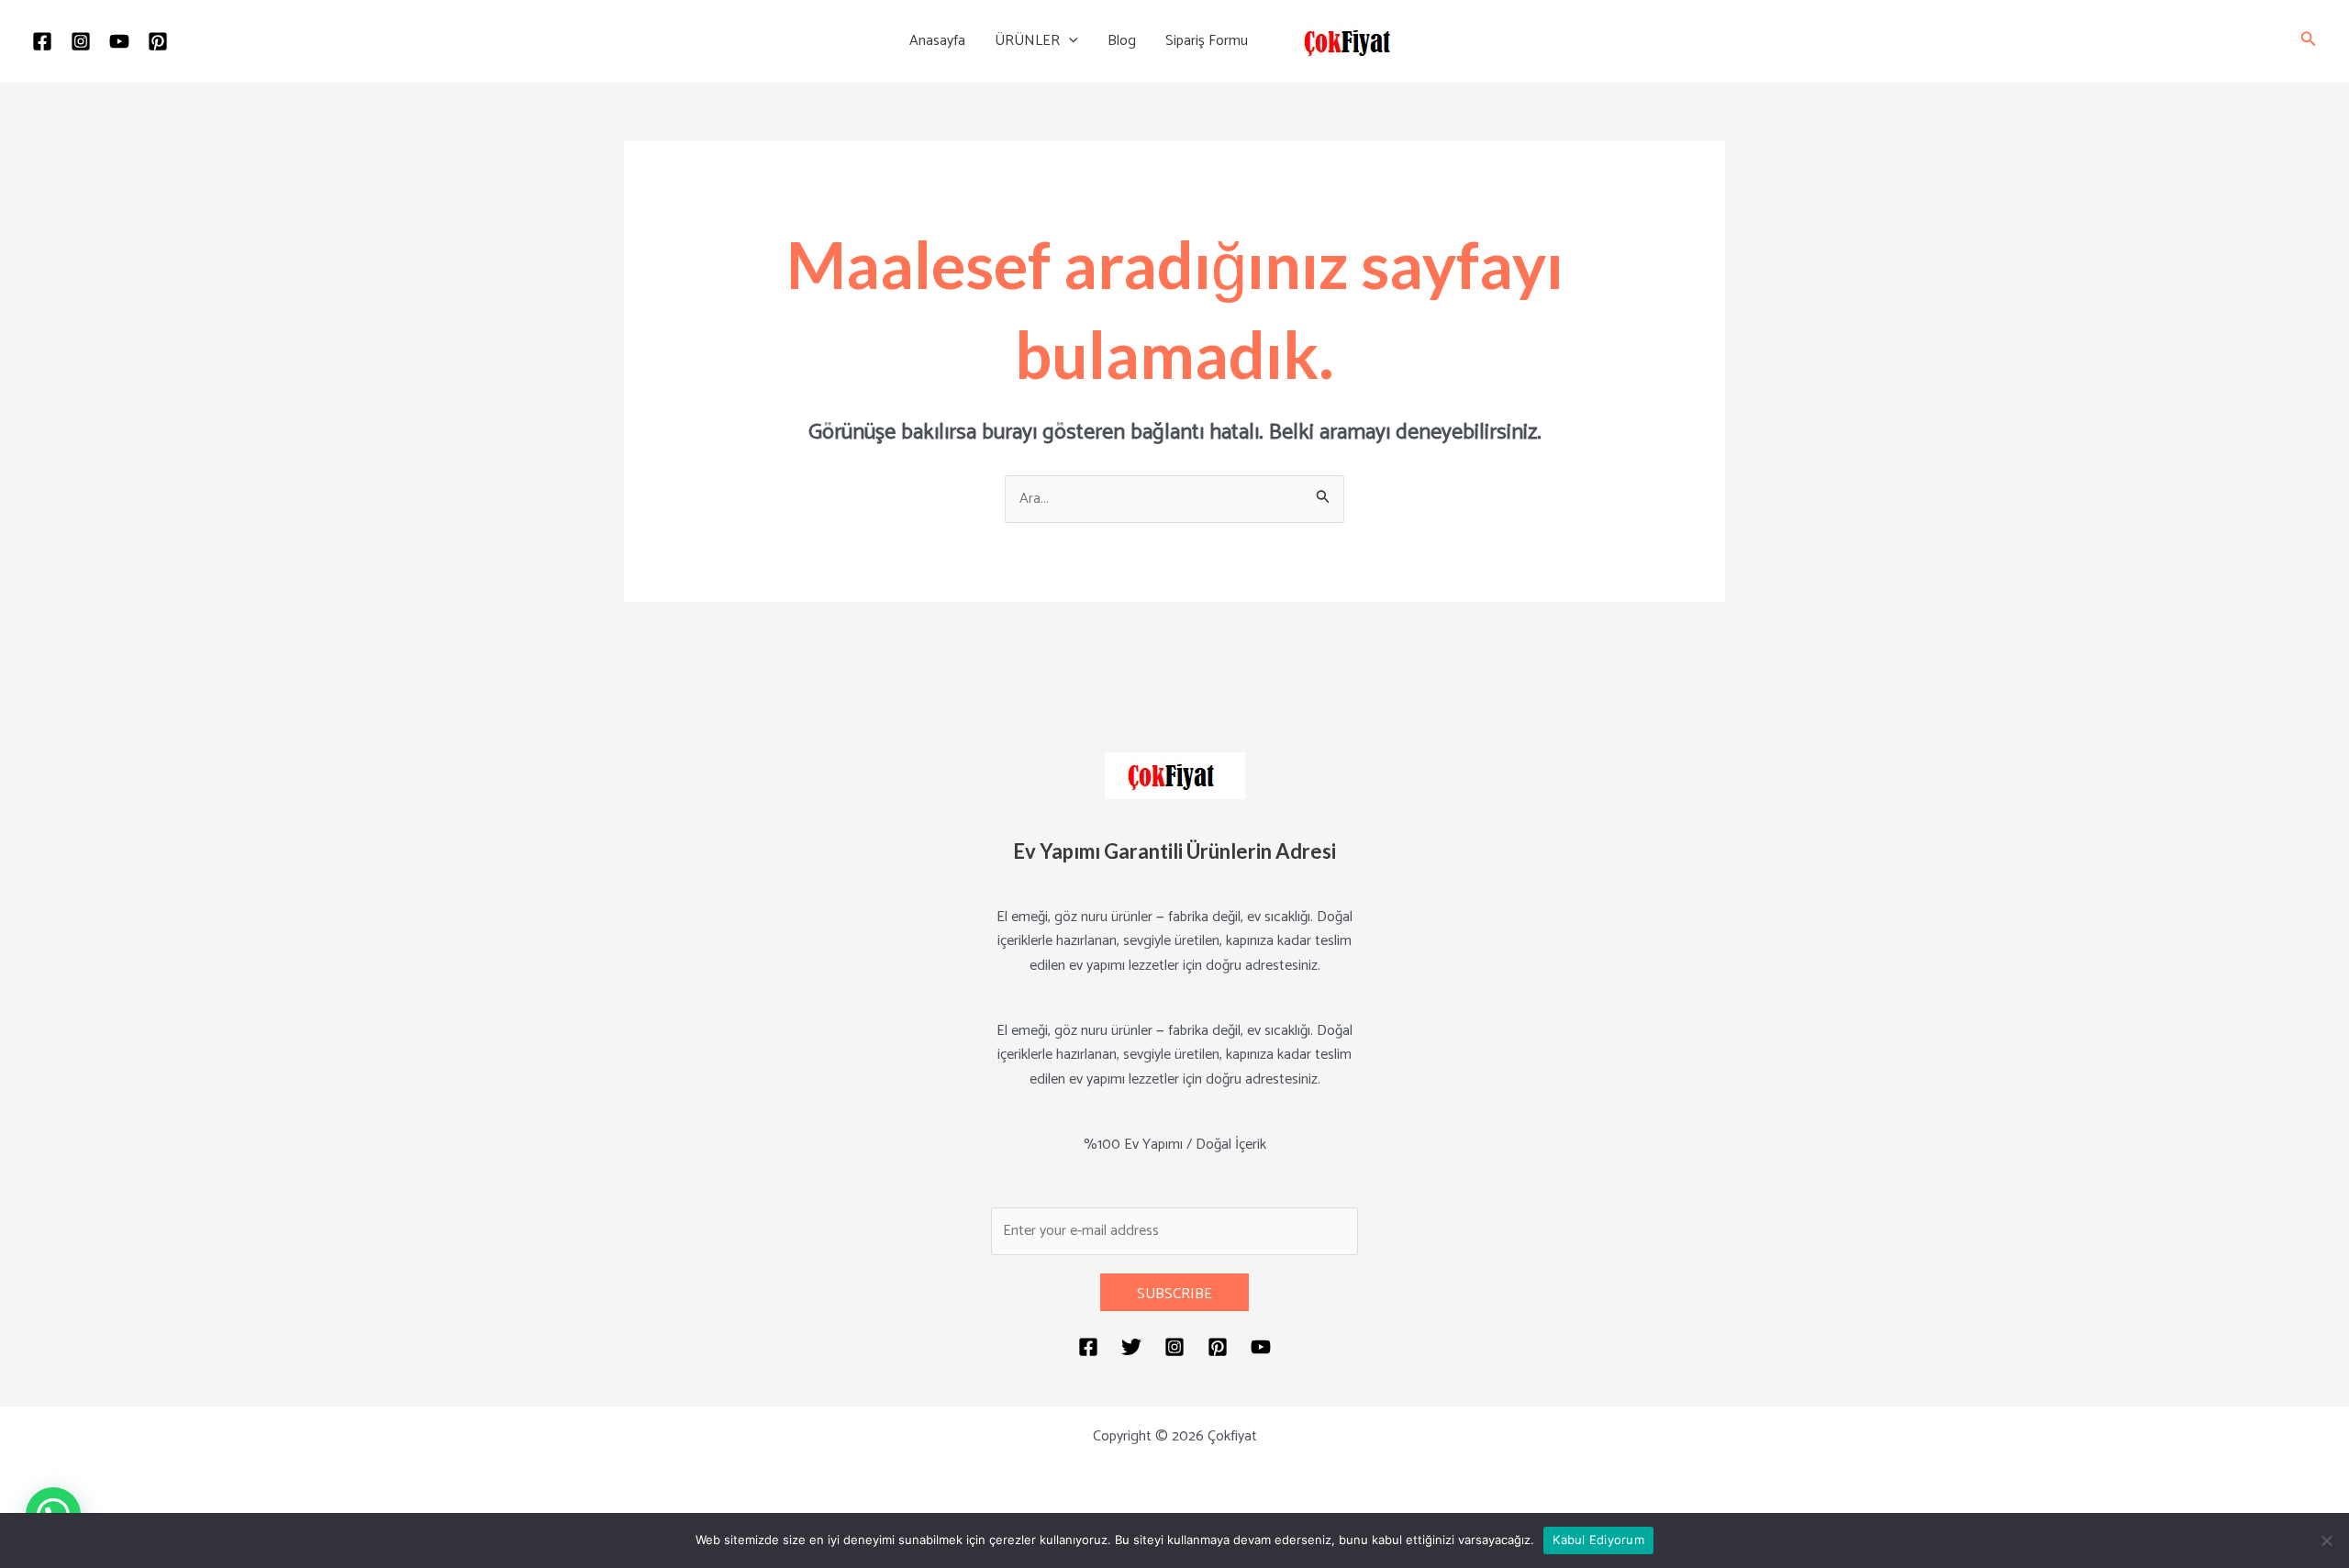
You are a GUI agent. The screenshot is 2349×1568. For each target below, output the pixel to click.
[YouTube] (119, 41)
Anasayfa (937, 41)
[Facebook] (42, 41)
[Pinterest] (158, 41)
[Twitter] (1131, 1347)
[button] (1069, 41)
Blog (1122, 41)
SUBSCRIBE (1174, 1294)
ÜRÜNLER (1027, 41)
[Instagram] (81, 41)
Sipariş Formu (1207, 41)
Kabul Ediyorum (1598, 1540)
